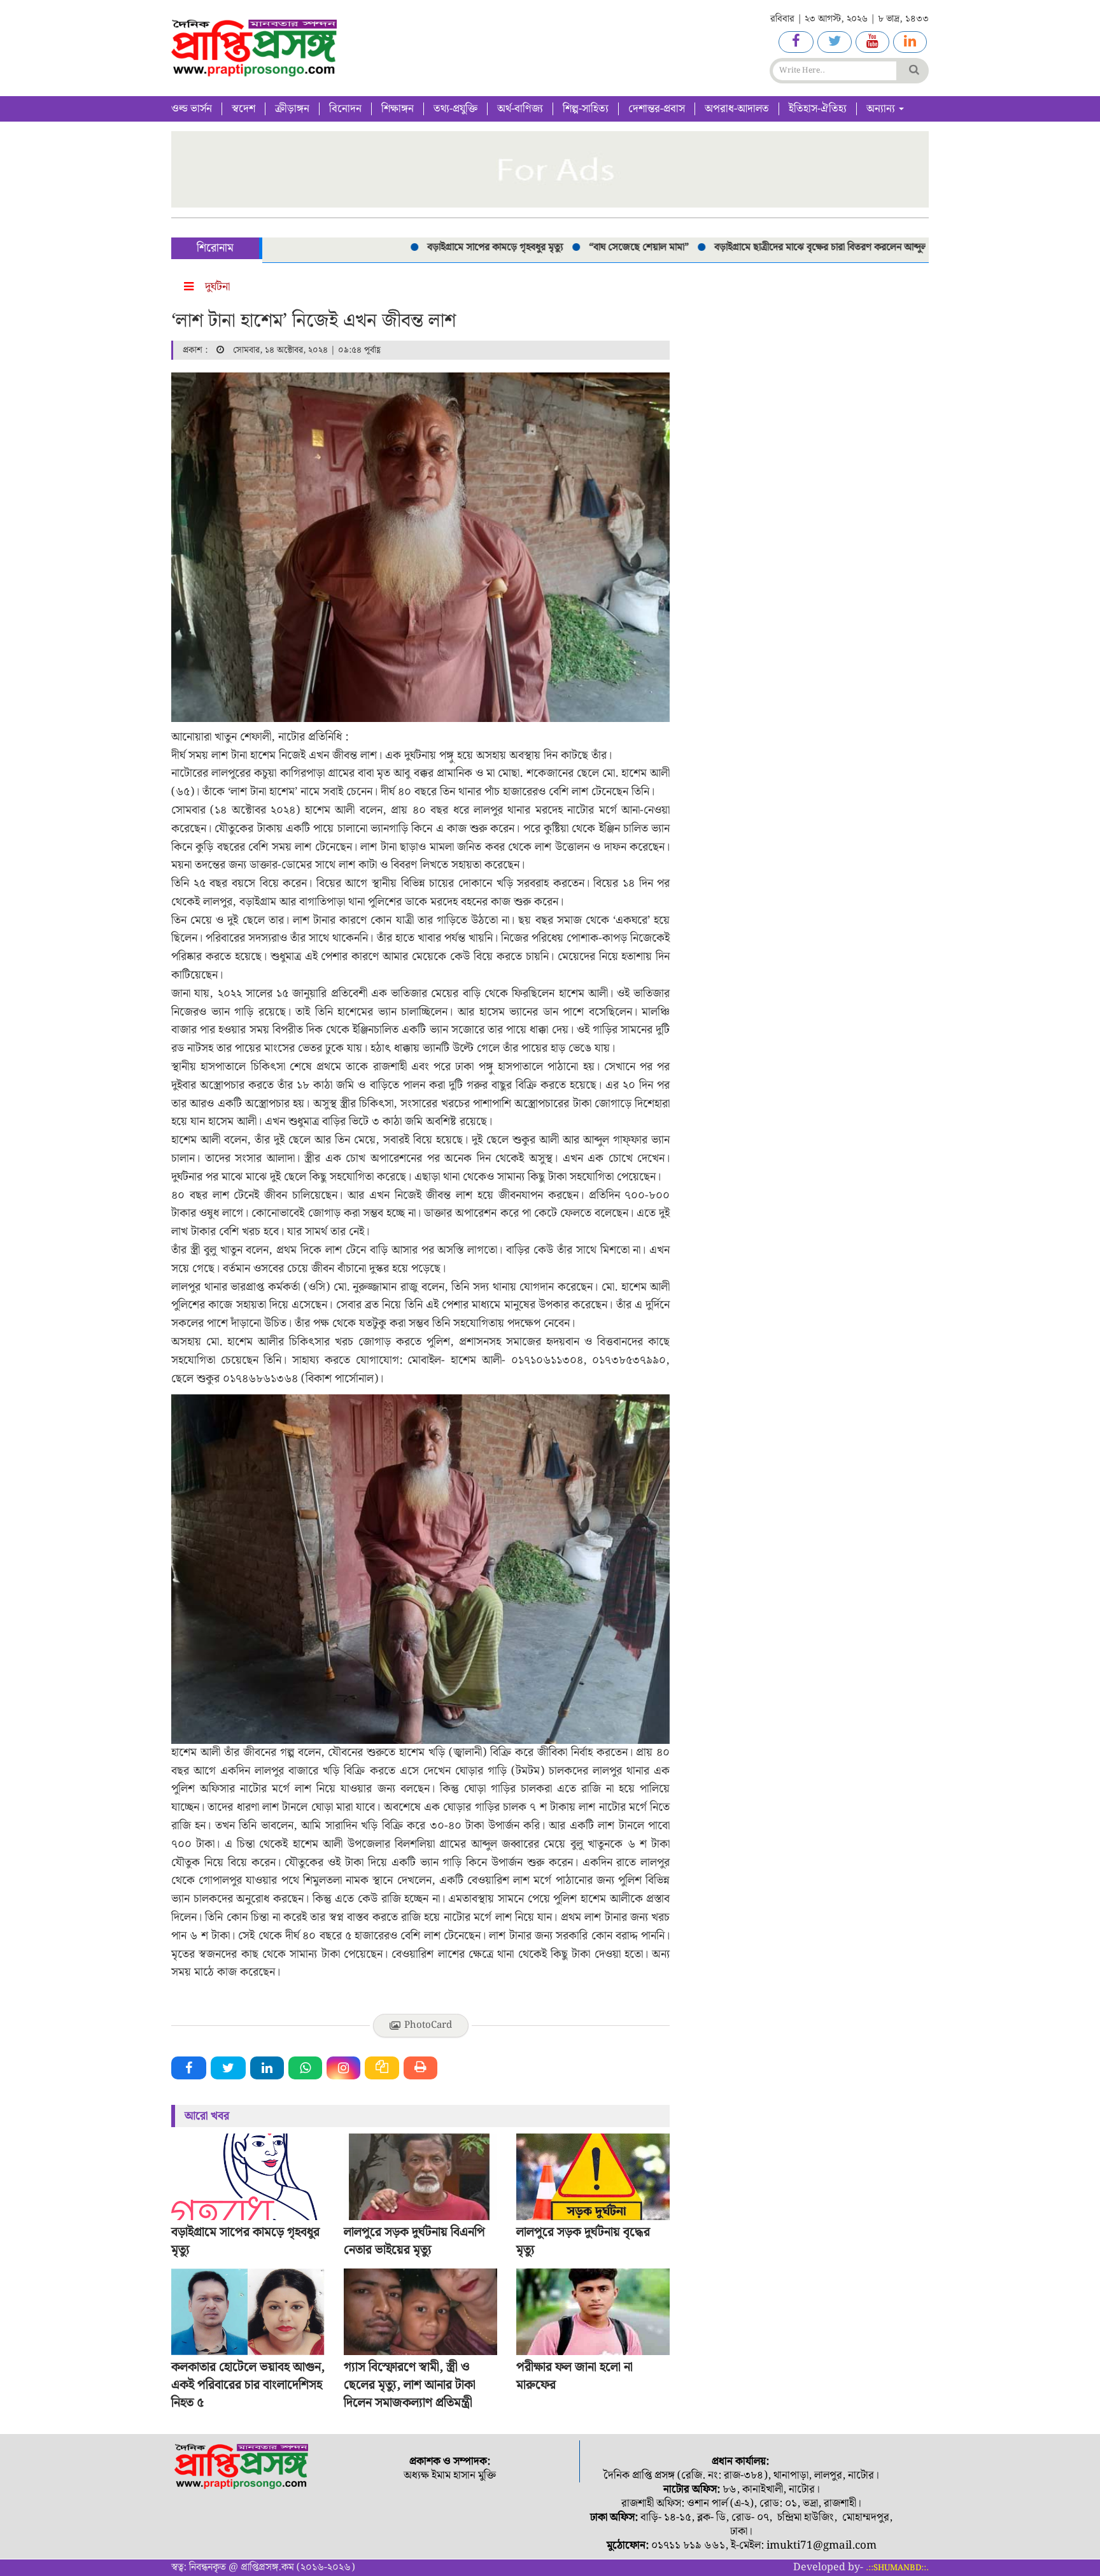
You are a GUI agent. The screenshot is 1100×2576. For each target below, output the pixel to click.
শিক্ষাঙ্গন (398, 109)
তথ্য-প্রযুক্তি (455, 109)
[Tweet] (228, 2068)
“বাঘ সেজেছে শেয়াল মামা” (587, 247)
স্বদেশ (243, 109)
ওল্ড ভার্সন (192, 109)
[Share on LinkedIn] (267, 2068)
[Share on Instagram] (343, 2068)
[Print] (420, 2068)
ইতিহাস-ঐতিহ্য (818, 109)
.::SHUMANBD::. (897, 2568)
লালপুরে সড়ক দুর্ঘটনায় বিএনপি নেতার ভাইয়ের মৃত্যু (414, 2241)
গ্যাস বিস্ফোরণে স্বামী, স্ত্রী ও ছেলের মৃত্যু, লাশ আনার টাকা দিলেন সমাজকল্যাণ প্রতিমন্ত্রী (410, 2385)
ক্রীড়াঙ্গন (292, 109)
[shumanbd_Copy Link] (382, 2068)
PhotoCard (428, 2025)
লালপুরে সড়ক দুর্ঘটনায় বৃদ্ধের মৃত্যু (583, 2241)
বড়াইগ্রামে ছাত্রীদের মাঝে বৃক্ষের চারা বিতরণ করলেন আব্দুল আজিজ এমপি (796, 247)
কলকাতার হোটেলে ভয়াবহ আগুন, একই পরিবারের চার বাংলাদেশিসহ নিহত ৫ (248, 2385)
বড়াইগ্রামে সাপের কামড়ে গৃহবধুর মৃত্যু (444, 247)
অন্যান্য (882, 109)
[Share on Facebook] (189, 2068)
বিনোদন (345, 109)
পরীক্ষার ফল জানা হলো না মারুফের (575, 2376)
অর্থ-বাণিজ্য (520, 109)
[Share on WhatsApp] (305, 2068)
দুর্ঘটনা (217, 287)
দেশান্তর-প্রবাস (657, 109)
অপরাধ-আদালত (737, 109)
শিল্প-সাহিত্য (586, 109)
